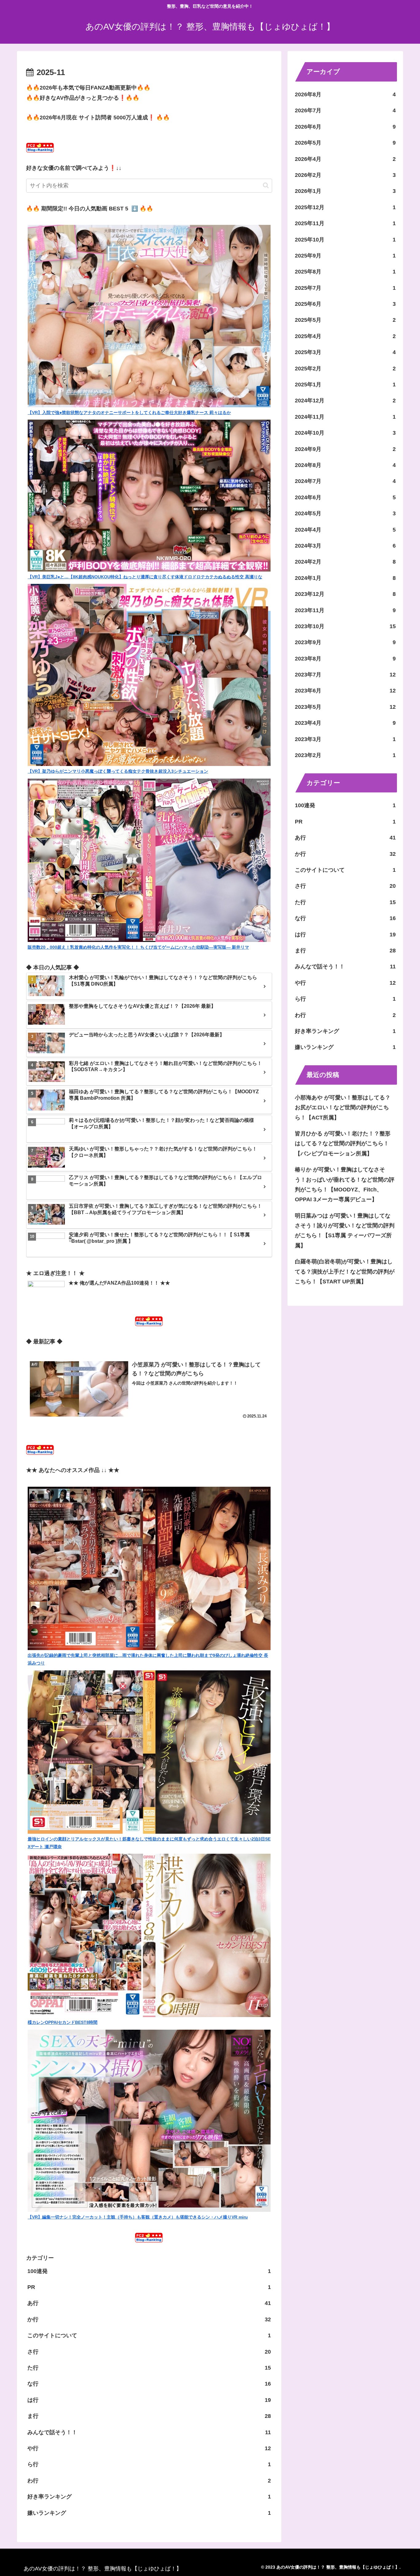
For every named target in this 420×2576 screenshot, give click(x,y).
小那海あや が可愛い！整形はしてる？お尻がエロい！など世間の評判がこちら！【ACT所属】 (343, 1108)
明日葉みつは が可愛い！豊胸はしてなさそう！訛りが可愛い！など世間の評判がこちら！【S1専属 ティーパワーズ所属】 (345, 1231)
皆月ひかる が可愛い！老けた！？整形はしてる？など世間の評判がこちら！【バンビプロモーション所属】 (343, 1144)
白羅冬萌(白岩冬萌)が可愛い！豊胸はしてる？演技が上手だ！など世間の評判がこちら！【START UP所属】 (345, 1272)
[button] (266, 185)
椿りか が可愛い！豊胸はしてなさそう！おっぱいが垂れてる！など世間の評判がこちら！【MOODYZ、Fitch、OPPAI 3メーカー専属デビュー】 (345, 1184)
